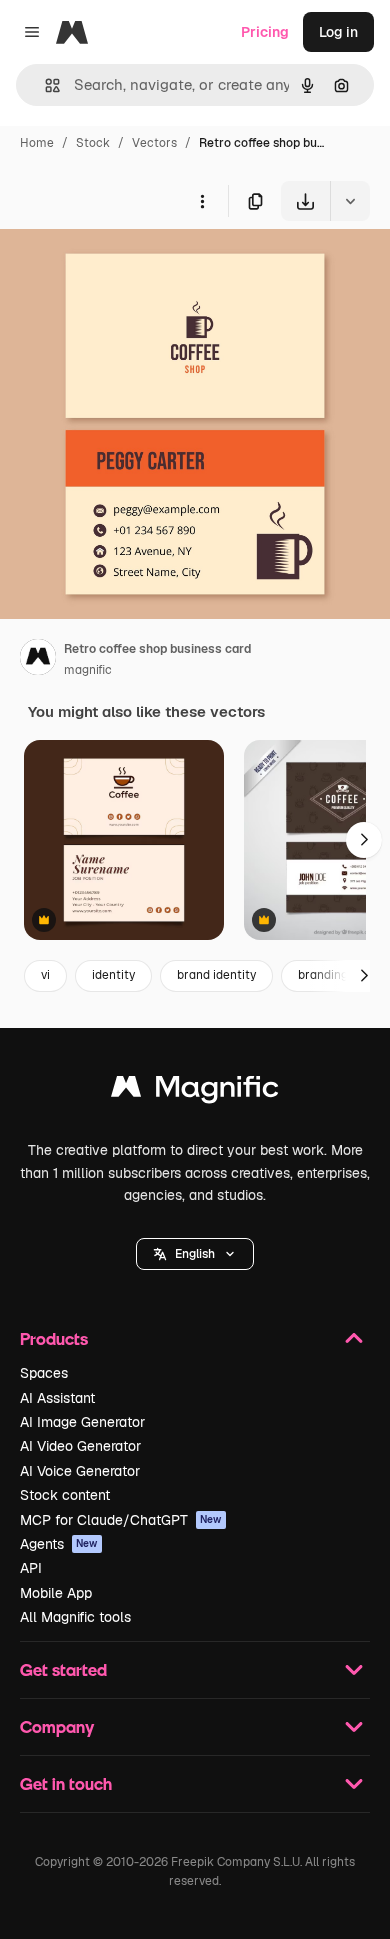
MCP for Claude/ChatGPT (121, 1520)
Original (128, 267)
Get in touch (66, 1783)
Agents (59, 1544)
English (195, 1254)
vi (45, 975)
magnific (88, 670)
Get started (63, 1669)
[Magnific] (195, 1091)
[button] (195, 1254)
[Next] (364, 840)
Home (37, 143)
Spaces (44, 1373)
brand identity (216, 975)
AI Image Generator (82, 1422)
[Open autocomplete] (44, 85)
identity (113, 975)
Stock (93, 143)
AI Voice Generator (80, 1471)
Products (54, 1338)
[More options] (202, 201)
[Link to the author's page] (38, 660)
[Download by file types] (350, 201)
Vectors (154, 143)
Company (57, 1726)
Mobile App (56, 1593)
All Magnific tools (75, 1617)
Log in (338, 32)
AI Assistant (57, 1398)
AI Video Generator (80, 1446)
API (31, 1568)
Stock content (65, 1495)
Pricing (265, 32)
